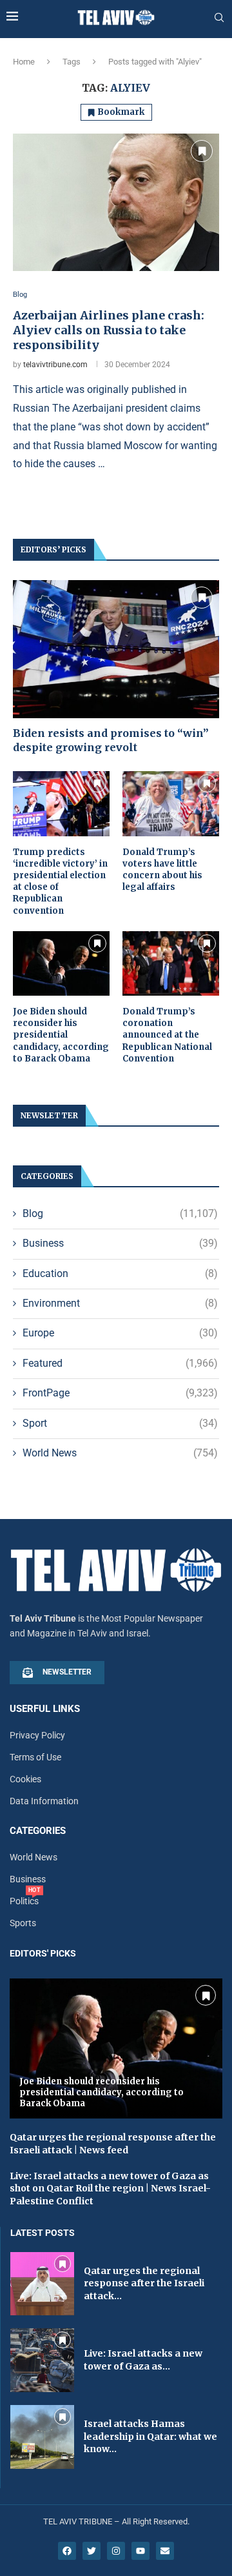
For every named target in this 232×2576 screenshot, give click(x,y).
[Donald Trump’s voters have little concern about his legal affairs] (171, 803)
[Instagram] (116, 2551)
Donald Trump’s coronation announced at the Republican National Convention (167, 1035)
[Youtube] (140, 2551)
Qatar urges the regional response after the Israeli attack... (144, 2283)
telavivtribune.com (55, 365)
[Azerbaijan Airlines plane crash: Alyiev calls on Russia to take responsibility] (116, 202)
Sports (23, 1923)
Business (120, 1243)
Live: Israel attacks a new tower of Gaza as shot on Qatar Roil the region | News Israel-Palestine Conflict (110, 2189)
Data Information (44, 1801)
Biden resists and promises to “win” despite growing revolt (111, 740)
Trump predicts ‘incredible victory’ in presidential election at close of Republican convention (60, 881)
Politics (24, 1901)
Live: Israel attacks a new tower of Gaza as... (143, 2360)
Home (24, 62)
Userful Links (45, 1709)
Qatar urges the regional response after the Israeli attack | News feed (113, 2144)
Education (120, 1273)
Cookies (25, 1779)
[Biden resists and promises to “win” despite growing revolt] (116, 649)
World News (120, 1453)
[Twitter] (92, 2551)
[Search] (219, 18)
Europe (120, 1333)
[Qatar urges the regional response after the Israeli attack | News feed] (42, 2284)
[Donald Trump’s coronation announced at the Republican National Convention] (171, 963)
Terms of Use (35, 1757)
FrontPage (120, 1393)
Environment (120, 1303)
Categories (38, 1831)
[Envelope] (165, 2551)
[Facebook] (67, 2551)
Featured (120, 1363)
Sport (120, 1423)
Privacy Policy (37, 1735)
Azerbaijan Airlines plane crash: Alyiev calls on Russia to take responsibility (109, 330)
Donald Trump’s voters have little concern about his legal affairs (162, 870)
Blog (120, 1213)
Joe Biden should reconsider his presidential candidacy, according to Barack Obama (61, 1035)
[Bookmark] (202, 151)
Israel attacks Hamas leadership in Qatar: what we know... (150, 2436)
